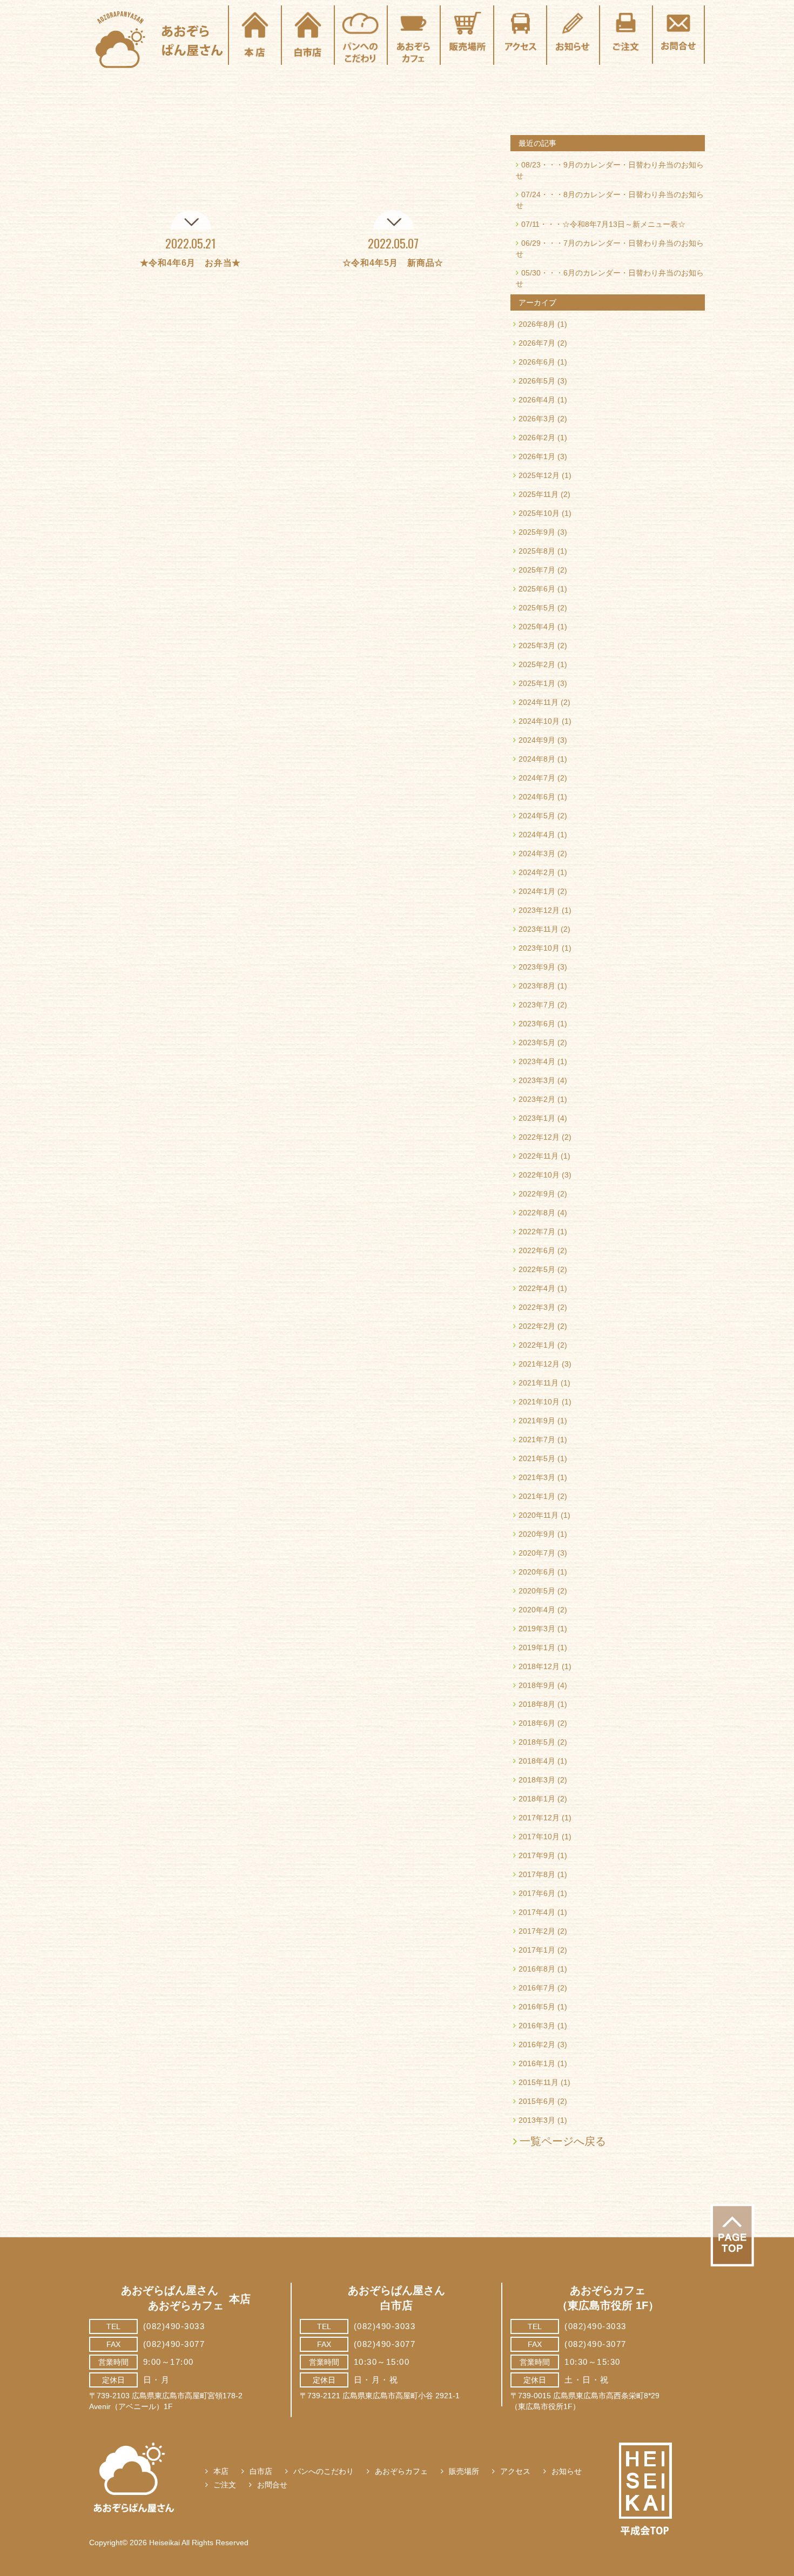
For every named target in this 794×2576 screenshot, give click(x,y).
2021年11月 (539, 1383)
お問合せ (272, 2485)
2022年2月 (537, 1326)
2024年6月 (537, 797)
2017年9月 (537, 1855)
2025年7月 (537, 570)
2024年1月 (537, 891)
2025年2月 (537, 664)
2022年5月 (537, 1269)
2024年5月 (537, 816)
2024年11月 (539, 702)
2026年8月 (537, 324)
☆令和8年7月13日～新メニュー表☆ (624, 224)
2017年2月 (537, 1931)
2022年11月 (539, 1156)
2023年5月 (537, 1042)
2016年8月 (537, 1969)
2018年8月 (537, 1704)
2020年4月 (537, 1610)
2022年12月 (539, 1137)
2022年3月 (537, 1307)
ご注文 (225, 2485)
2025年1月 (537, 683)
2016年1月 (537, 2063)
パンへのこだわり (324, 2471)
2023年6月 (537, 1024)
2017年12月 (539, 1818)
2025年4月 (537, 627)
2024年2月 (537, 872)
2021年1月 (537, 1496)
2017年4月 (537, 1912)
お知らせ (567, 2471)
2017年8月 (537, 1874)
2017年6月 (537, 1893)
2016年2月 (537, 2044)
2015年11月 (539, 2082)
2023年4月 (537, 1061)
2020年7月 (537, 1553)
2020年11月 (539, 1515)
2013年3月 (537, 2120)
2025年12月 (539, 475)
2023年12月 (539, 910)
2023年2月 (537, 1099)
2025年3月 (537, 645)
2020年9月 (537, 1534)
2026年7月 (537, 343)
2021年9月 (537, 1421)
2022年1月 (537, 1345)
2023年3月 (537, 1080)
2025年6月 (537, 589)
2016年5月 (537, 2007)
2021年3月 (537, 1477)
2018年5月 (537, 1742)
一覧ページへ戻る (563, 2141)
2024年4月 (537, 835)
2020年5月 (537, 1591)
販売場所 (464, 2471)
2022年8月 (537, 1213)
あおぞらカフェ (401, 2471)
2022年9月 (537, 1194)
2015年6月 (537, 2101)
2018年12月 (539, 1666)
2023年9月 (537, 967)
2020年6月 (537, 1572)
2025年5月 (537, 608)
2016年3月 (537, 2026)
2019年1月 (537, 1647)
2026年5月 (537, 381)
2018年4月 (537, 1761)
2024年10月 (539, 721)
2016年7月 (537, 1988)
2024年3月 (537, 853)
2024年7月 (537, 778)
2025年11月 (539, 494)
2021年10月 (539, 1402)
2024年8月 (537, 759)
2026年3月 (537, 419)
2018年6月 (537, 1723)
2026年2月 (537, 438)
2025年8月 (537, 551)
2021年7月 (537, 1440)
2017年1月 (537, 1950)
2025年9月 (537, 532)
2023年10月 (539, 948)
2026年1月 (537, 456)
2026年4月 (537, 400)
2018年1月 (537, 1799)
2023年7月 (537, 1005)
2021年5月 (537, 1458)
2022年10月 (539, 1175)
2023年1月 (537, 1118)
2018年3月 (537, 1780)
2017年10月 (539, 1837)
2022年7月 (537, 1232)
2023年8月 (537, 986)
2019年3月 (537, 1629)
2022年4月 (537, 1288)
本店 (221, 2471)
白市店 (261, 2471)
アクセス (515, 2471)
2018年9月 (537, 1685)
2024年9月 (537, 740)
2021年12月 (539, 1364)
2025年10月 (539, 513)
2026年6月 (537, 362)
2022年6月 (537, 1250)
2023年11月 (539, 929)
